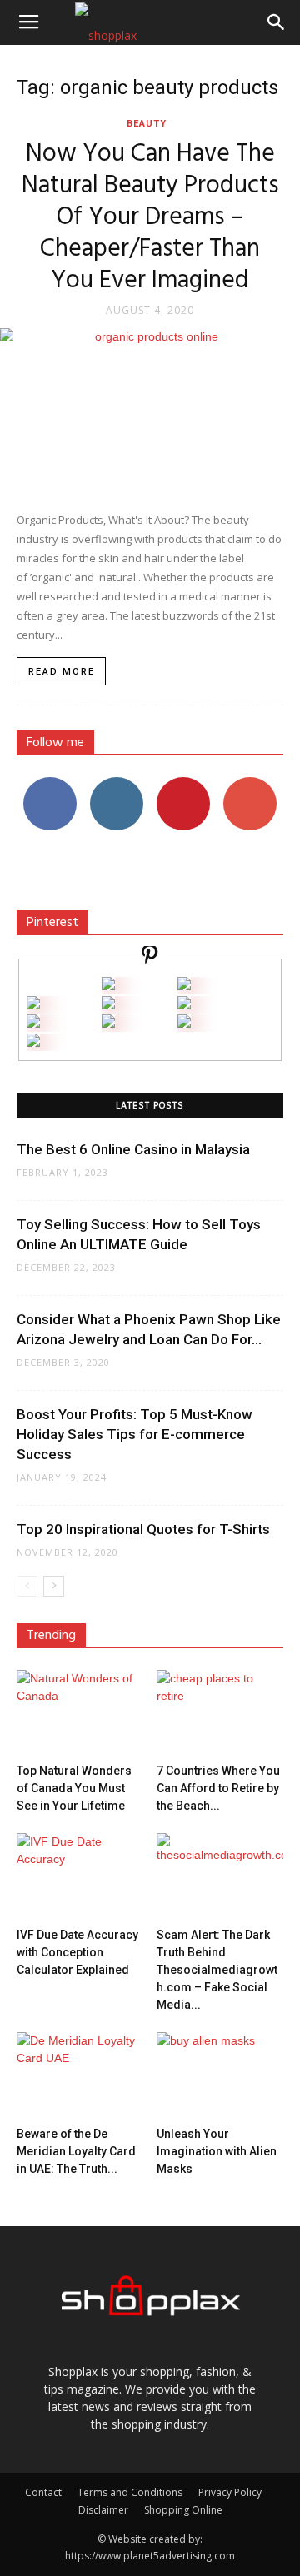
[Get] (184, 986)
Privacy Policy (230, 2492)
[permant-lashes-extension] (108, 1023)
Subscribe (250, 783)
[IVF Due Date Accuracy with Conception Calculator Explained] (80, 1877)
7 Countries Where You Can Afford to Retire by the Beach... (218, 1788)
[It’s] (33, 1023)
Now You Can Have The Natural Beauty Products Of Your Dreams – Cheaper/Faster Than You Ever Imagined (150, 217)
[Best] (184, 1023)
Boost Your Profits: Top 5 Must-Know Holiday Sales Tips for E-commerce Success (135, 1434)
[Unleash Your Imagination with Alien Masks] (220, 2076)
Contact (43, 2492)
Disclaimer (103, 2510)
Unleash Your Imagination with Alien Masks (217, 2151)
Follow (117, 783)
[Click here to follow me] (150, 957)
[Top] (33, 1042)
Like (50, 783)
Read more (62, 672)
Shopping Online (183, 2510)
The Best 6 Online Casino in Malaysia (133, 1149)
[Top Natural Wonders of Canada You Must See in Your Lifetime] (80, 1714)
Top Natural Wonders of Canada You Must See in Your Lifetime (74, 1788)
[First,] (33, 1005)
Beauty (147, 124)
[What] (108, 986)
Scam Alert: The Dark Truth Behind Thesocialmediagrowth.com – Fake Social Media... (217, 1970)
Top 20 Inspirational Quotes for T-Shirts (143, 1529)
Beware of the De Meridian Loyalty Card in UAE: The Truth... (76, 2151)
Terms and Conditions (130, 2492)
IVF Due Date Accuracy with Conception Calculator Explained (77, 1952)
